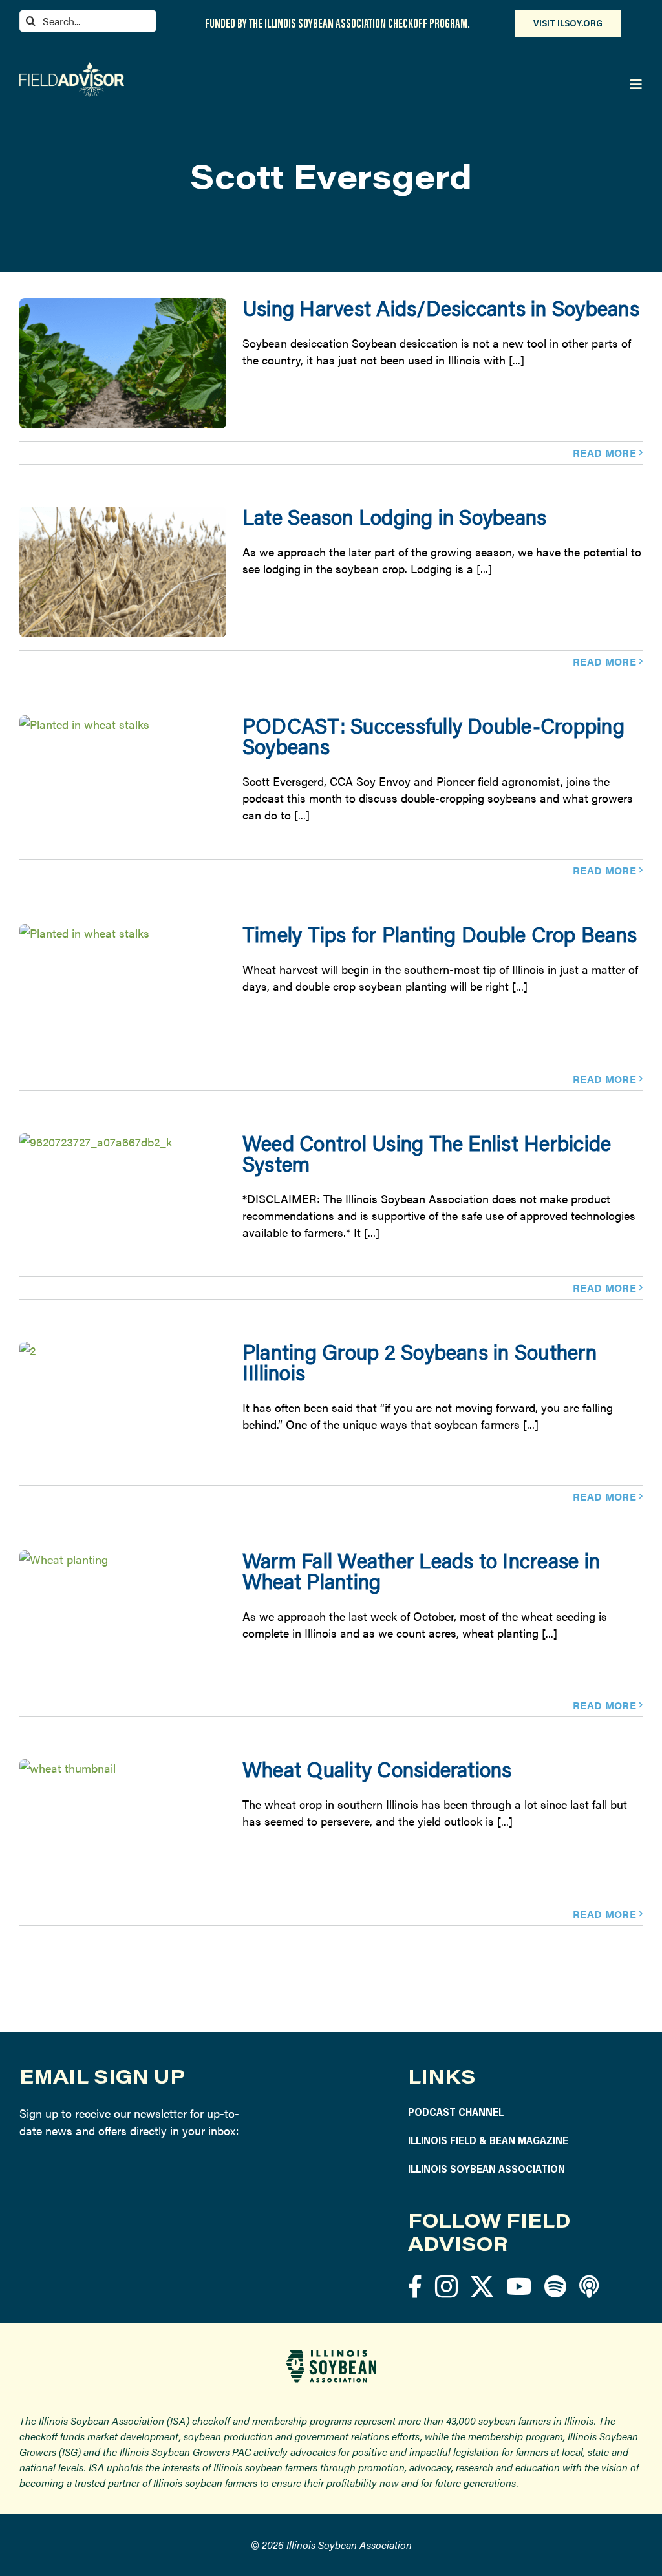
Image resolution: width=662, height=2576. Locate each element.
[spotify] (555, 2286)
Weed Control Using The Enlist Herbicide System (427, 1153)
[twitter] (482, 2286)
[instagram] (446, 2286)
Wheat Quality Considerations (377, 1769)
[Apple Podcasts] (589, 2286)
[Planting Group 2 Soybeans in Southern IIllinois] (123, 1407)
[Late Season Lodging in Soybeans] (123, 572)
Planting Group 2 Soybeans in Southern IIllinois (420, 1362)
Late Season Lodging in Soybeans (394, 517)
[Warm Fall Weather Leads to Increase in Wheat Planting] (123, 1616)
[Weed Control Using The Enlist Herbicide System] (123, 1198)
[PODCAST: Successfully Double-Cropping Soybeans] (123, 781)
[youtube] (519, 2286)
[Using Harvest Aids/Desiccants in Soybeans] (123, 363)
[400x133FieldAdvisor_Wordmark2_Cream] (72, 68)
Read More (604, 453)
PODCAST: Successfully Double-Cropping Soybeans (433, 736)
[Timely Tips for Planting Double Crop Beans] (123, 989)
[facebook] (415, 2286)
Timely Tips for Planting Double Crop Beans (440, 934)
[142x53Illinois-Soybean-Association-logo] (331, 2355)
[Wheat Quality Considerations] (123, 1824)
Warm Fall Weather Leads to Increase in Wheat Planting (421, 1571)
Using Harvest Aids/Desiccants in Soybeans (441, 308)
